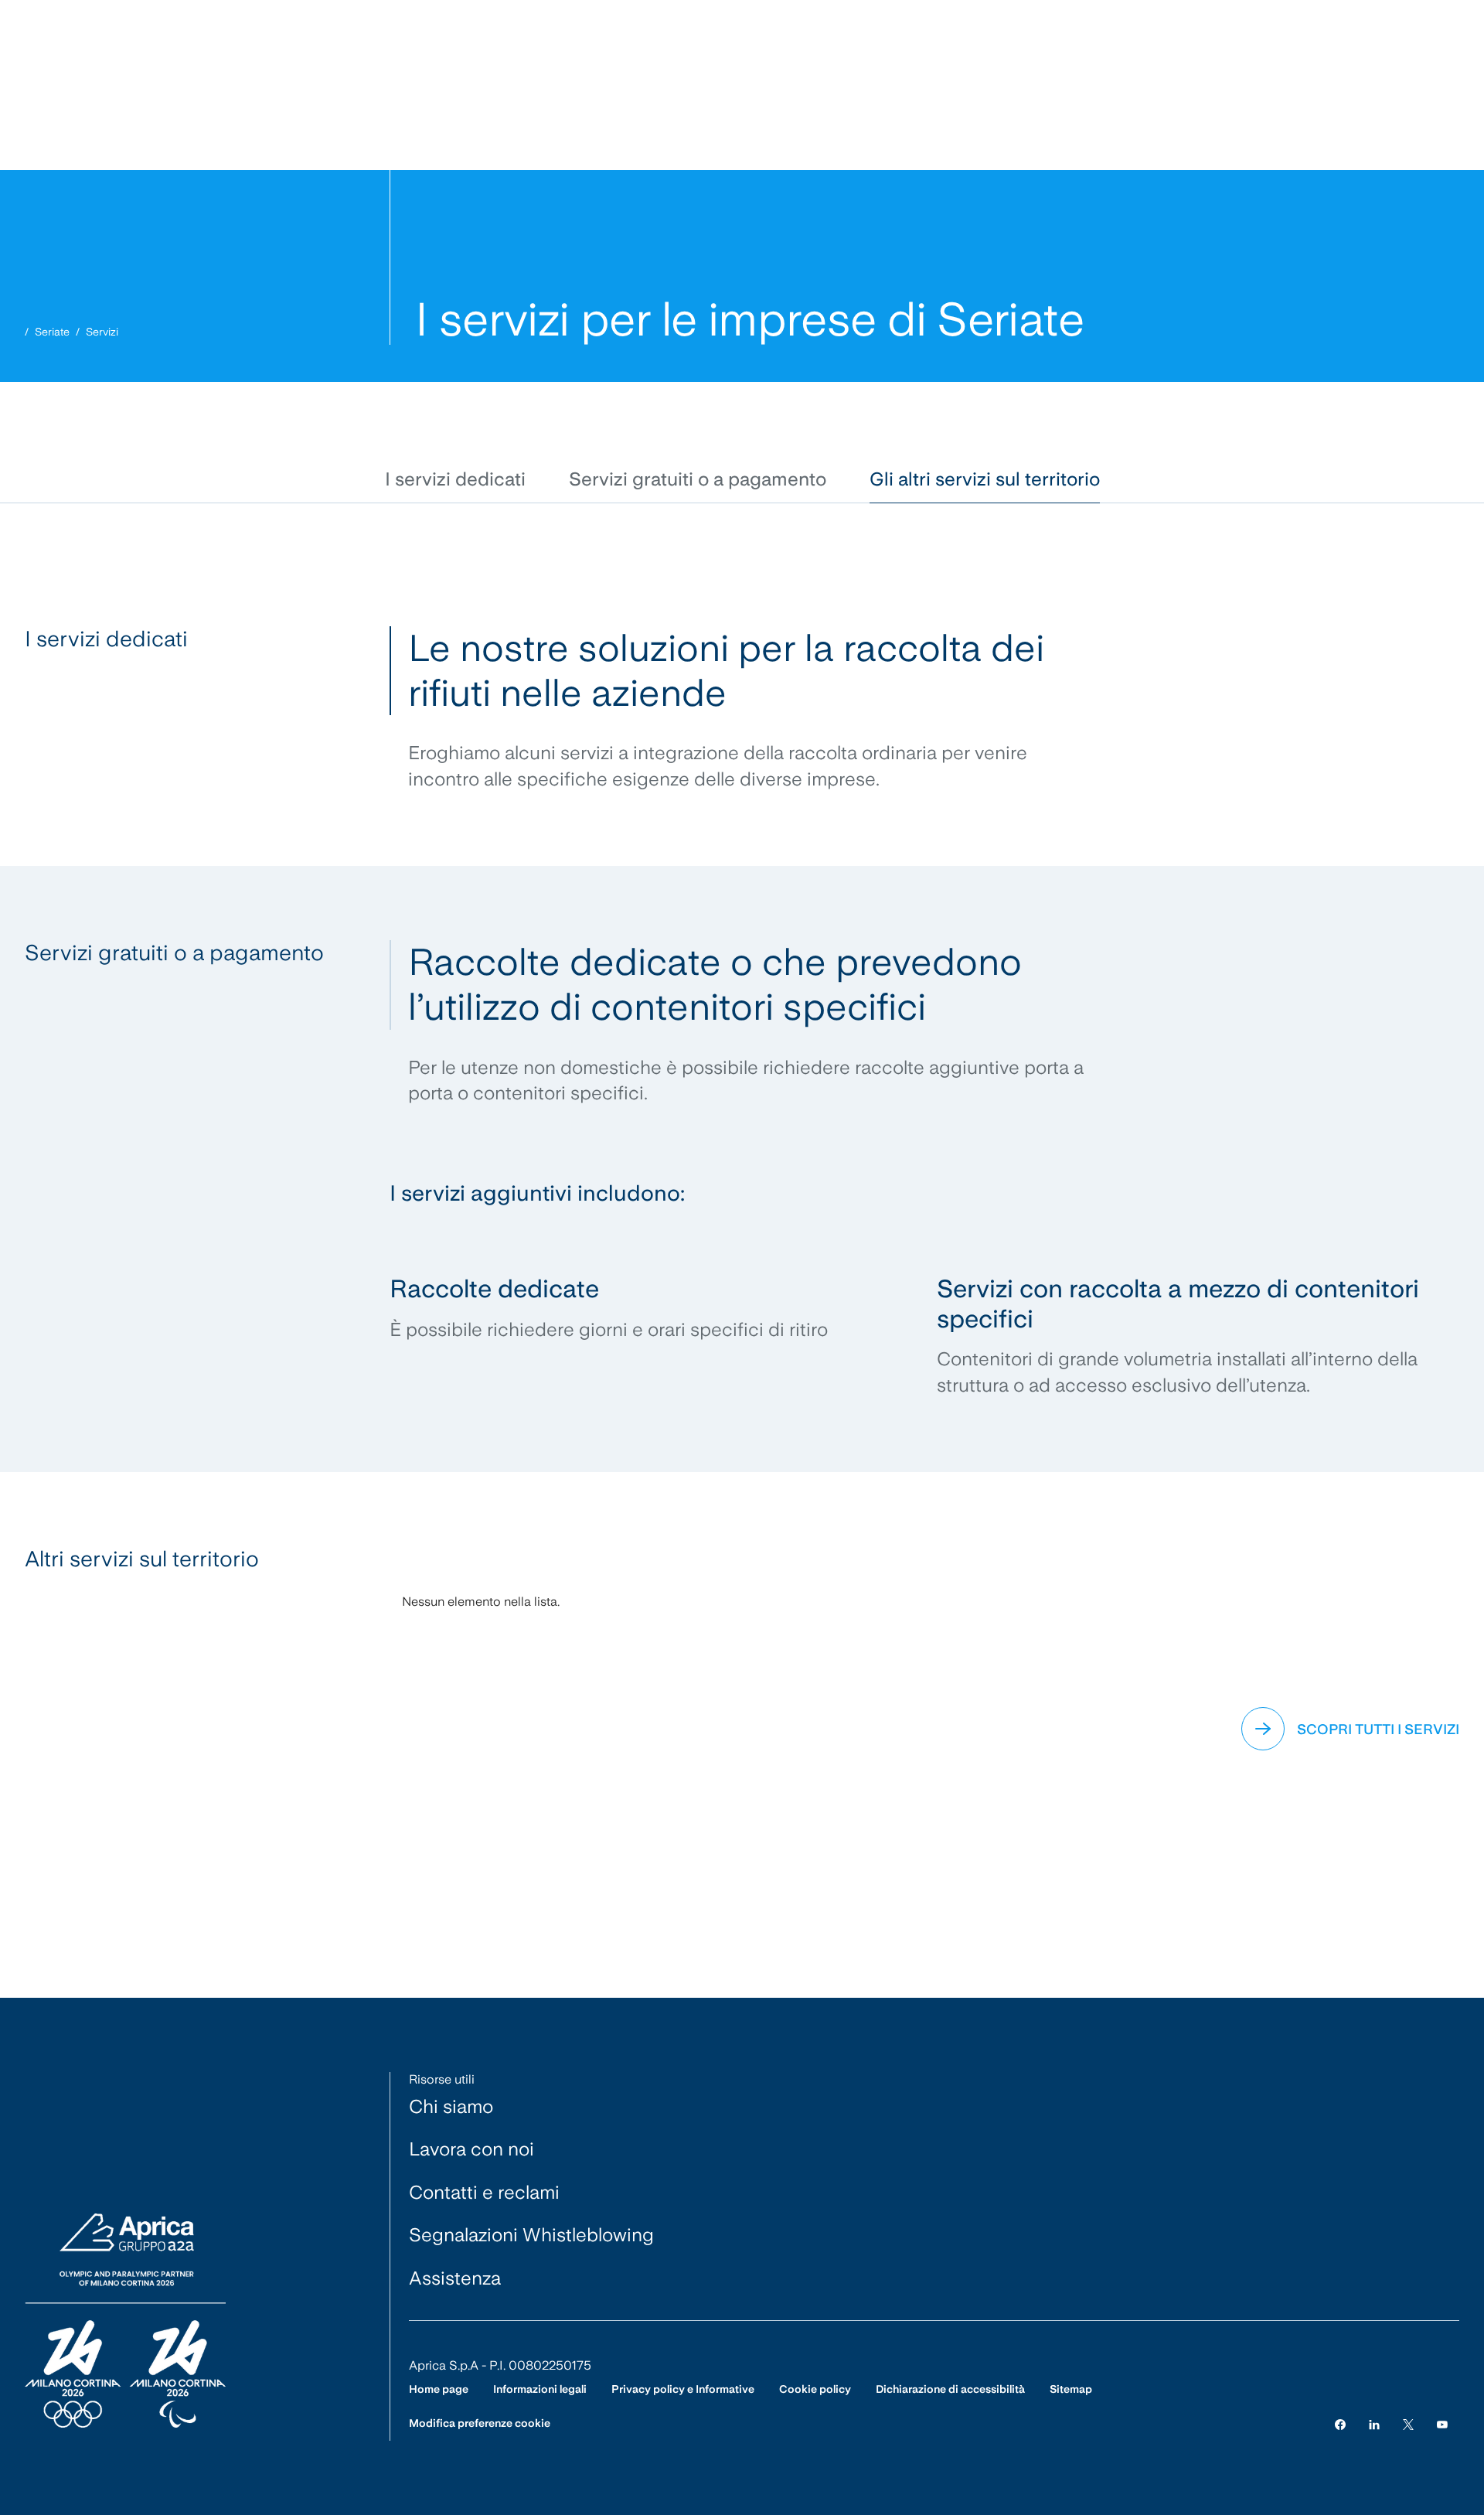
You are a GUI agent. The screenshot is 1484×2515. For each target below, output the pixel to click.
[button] (455, 480)
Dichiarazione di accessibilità (950, 2389)
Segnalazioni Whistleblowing (531, 2235)
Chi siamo (451, 2106)
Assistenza (455, 2278)
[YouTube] (1442, 2423)
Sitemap (1071, 2389)
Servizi (102, 332)
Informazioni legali (540, 2389)
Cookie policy (815, 2389)
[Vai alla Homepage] (125, 2322)
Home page (439, 2389)
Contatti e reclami (484, 2192)
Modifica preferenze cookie (480, 2423)
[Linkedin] (1374, 2423)
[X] (1408, 2423)
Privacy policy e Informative (683, 2389)
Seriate (52, 332)
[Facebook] (1340, 2423)
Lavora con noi (471, 2149)
